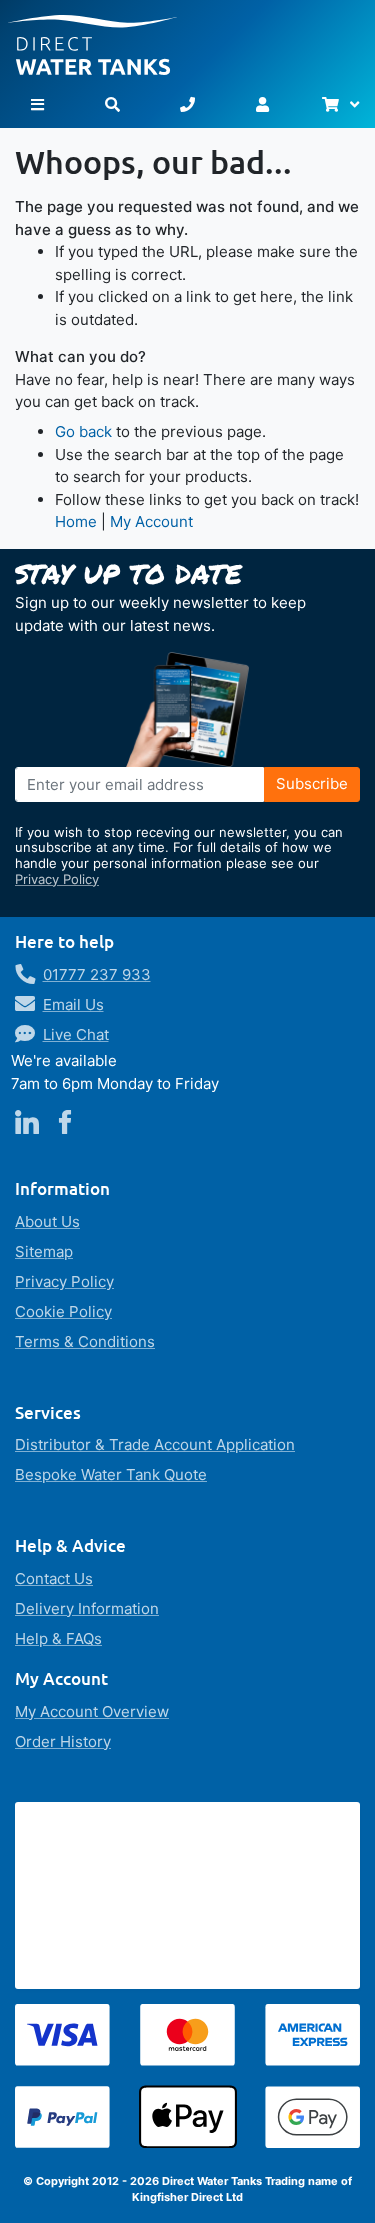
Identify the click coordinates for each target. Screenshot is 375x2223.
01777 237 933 (97, 974)
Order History (63, 1741)
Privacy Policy (57, 879)
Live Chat (76, 1034)
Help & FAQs (58, 1638)
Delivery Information (87, 1608)
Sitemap (44, 1251)
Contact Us (54, 1578)
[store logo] (187, 37)
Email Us (73, 1004)
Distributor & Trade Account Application (155, 1444)
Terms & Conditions (85, 1341)
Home (76, 521)
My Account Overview (92, 1711)
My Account (151, 521)
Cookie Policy (63, 1311)
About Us (47, 1221)
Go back (83, 431)
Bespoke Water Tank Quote (111, 1474)
